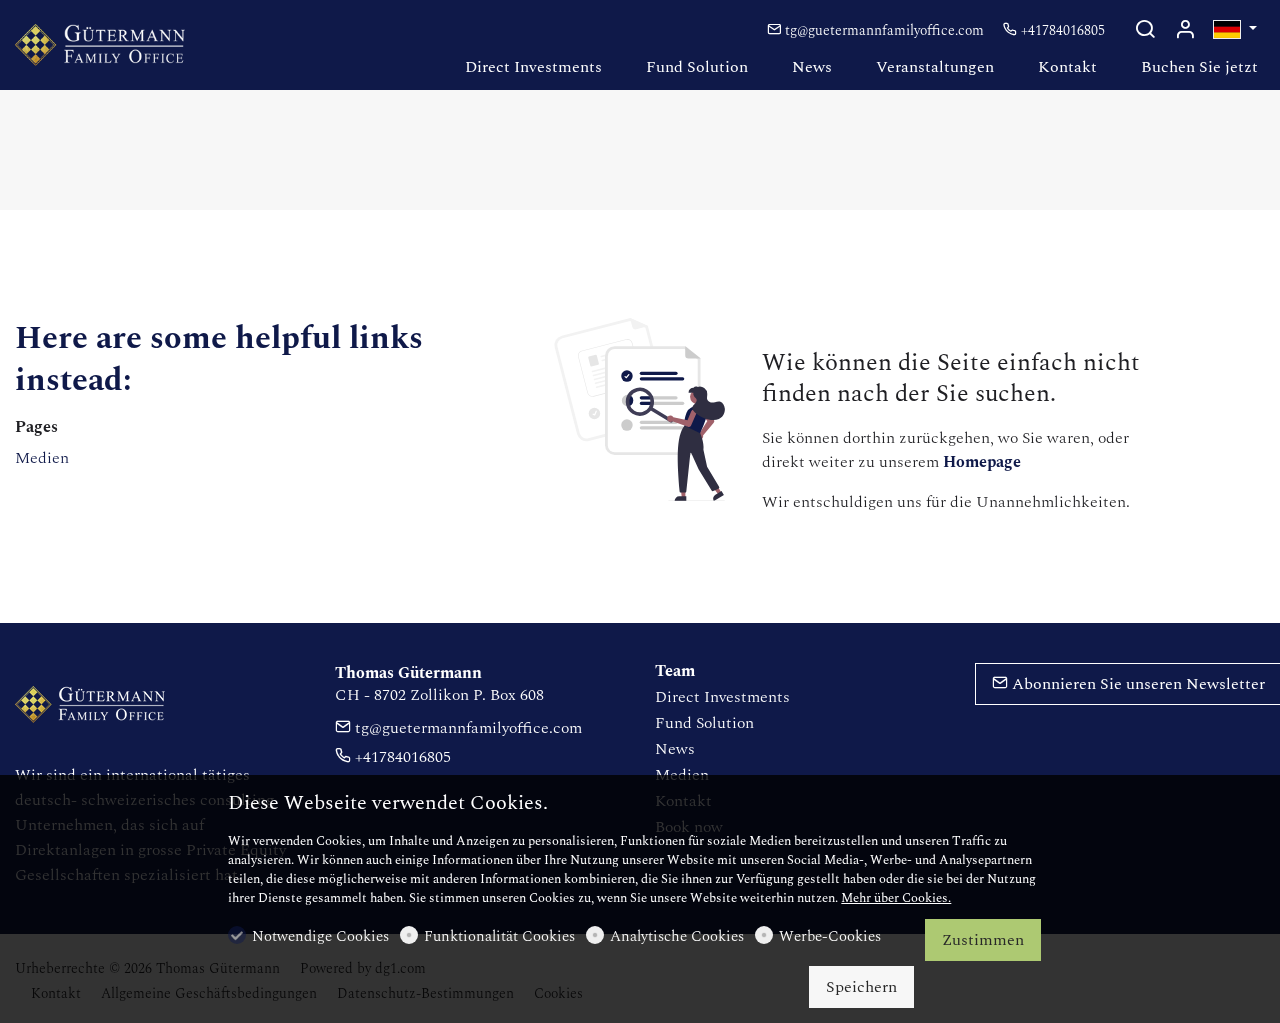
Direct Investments (722, 697)
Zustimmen (983, 940)
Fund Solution (704, 723)
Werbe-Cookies (830, 937)
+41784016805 (1061, 30)
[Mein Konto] (1185, 31)
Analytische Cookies (677, 937)
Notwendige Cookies (320, 937)
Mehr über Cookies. (896, 898)
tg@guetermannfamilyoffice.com (884, 30)
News (675, 749)
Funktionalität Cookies (499, 937)
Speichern (861, 987)
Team (675, 671)
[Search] (1145, 31)
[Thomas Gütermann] (100, 44)
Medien (42, 458)
